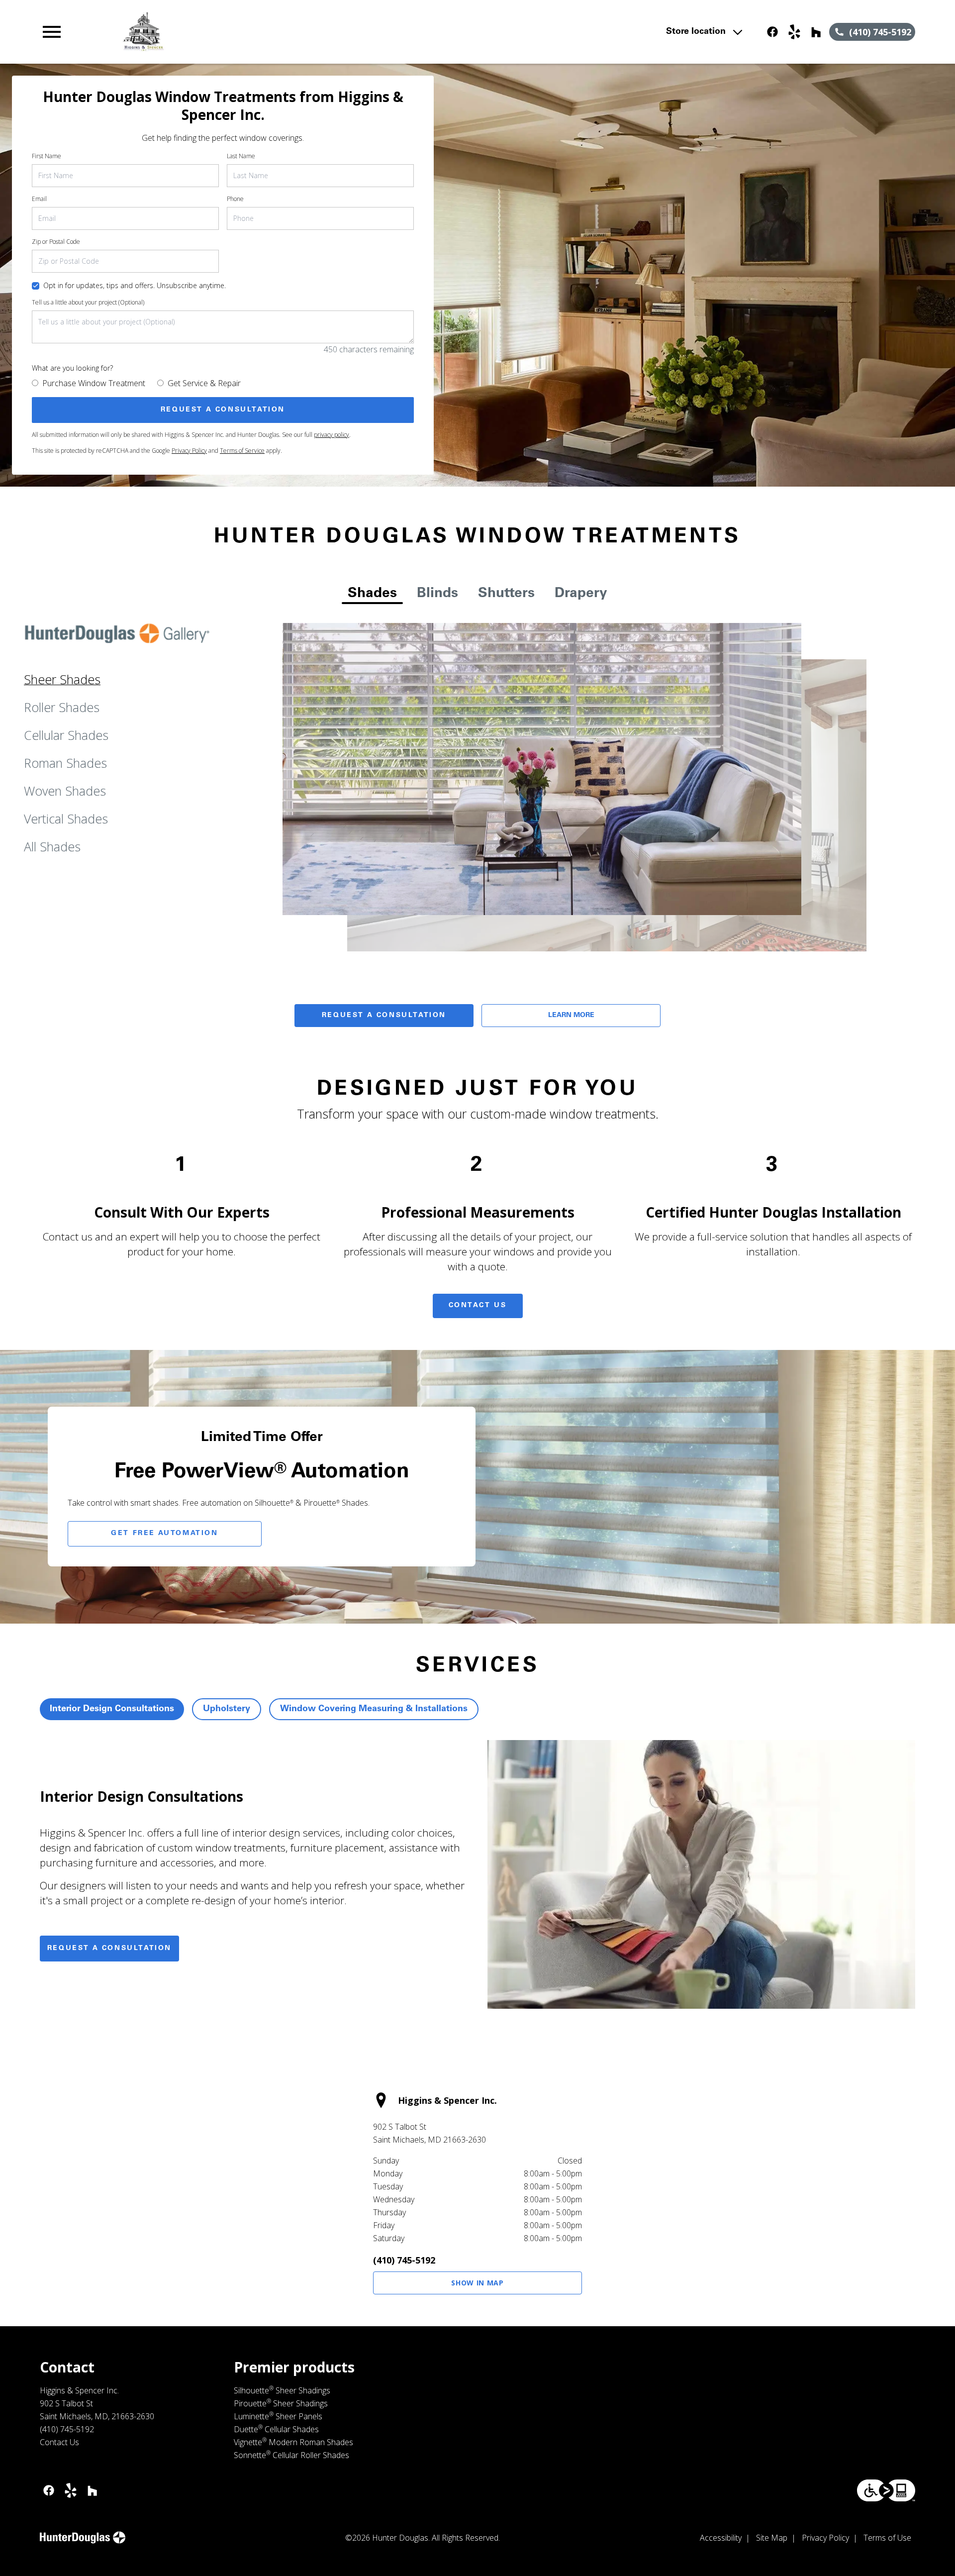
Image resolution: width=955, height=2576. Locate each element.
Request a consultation (109, 1949)
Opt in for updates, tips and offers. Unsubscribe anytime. (135, 285)
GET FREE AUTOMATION (164, 1534)
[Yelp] (794, 32)
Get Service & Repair (204, 383)
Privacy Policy (189, 451)
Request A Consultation (384, 1016)
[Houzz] (816, 32)
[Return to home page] (245, 32)
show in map (477, 2283)
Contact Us (478, 1306)
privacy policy (332, 435)
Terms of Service (242, 451)
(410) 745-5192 (404, 2260)
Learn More (571, 1016)
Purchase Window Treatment (94, 383)
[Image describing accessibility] (886, 2490)
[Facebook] (772, 32)
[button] (52, 32)
